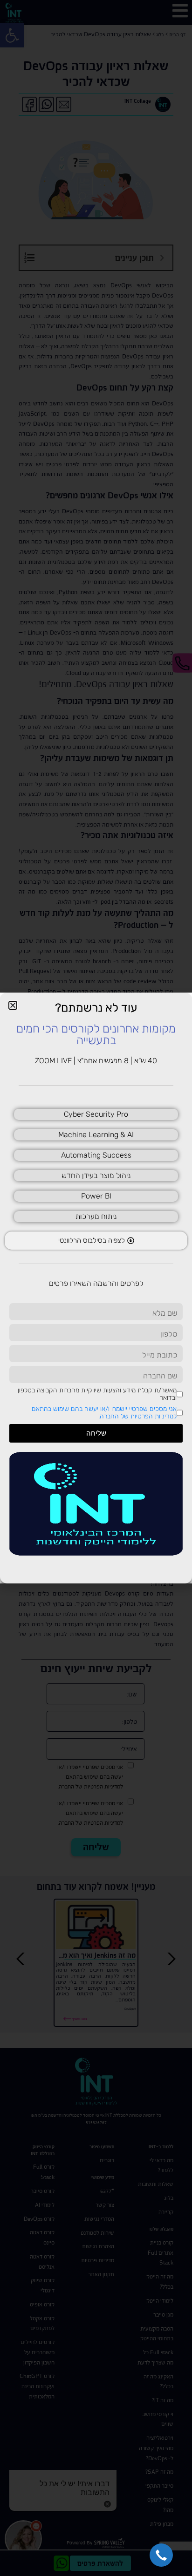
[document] (96, 1288)
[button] (161, 2555)
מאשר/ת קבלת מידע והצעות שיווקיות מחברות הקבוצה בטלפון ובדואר (97, 1394)
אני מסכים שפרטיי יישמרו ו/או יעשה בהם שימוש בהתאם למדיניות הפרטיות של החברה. (104, 1413)
